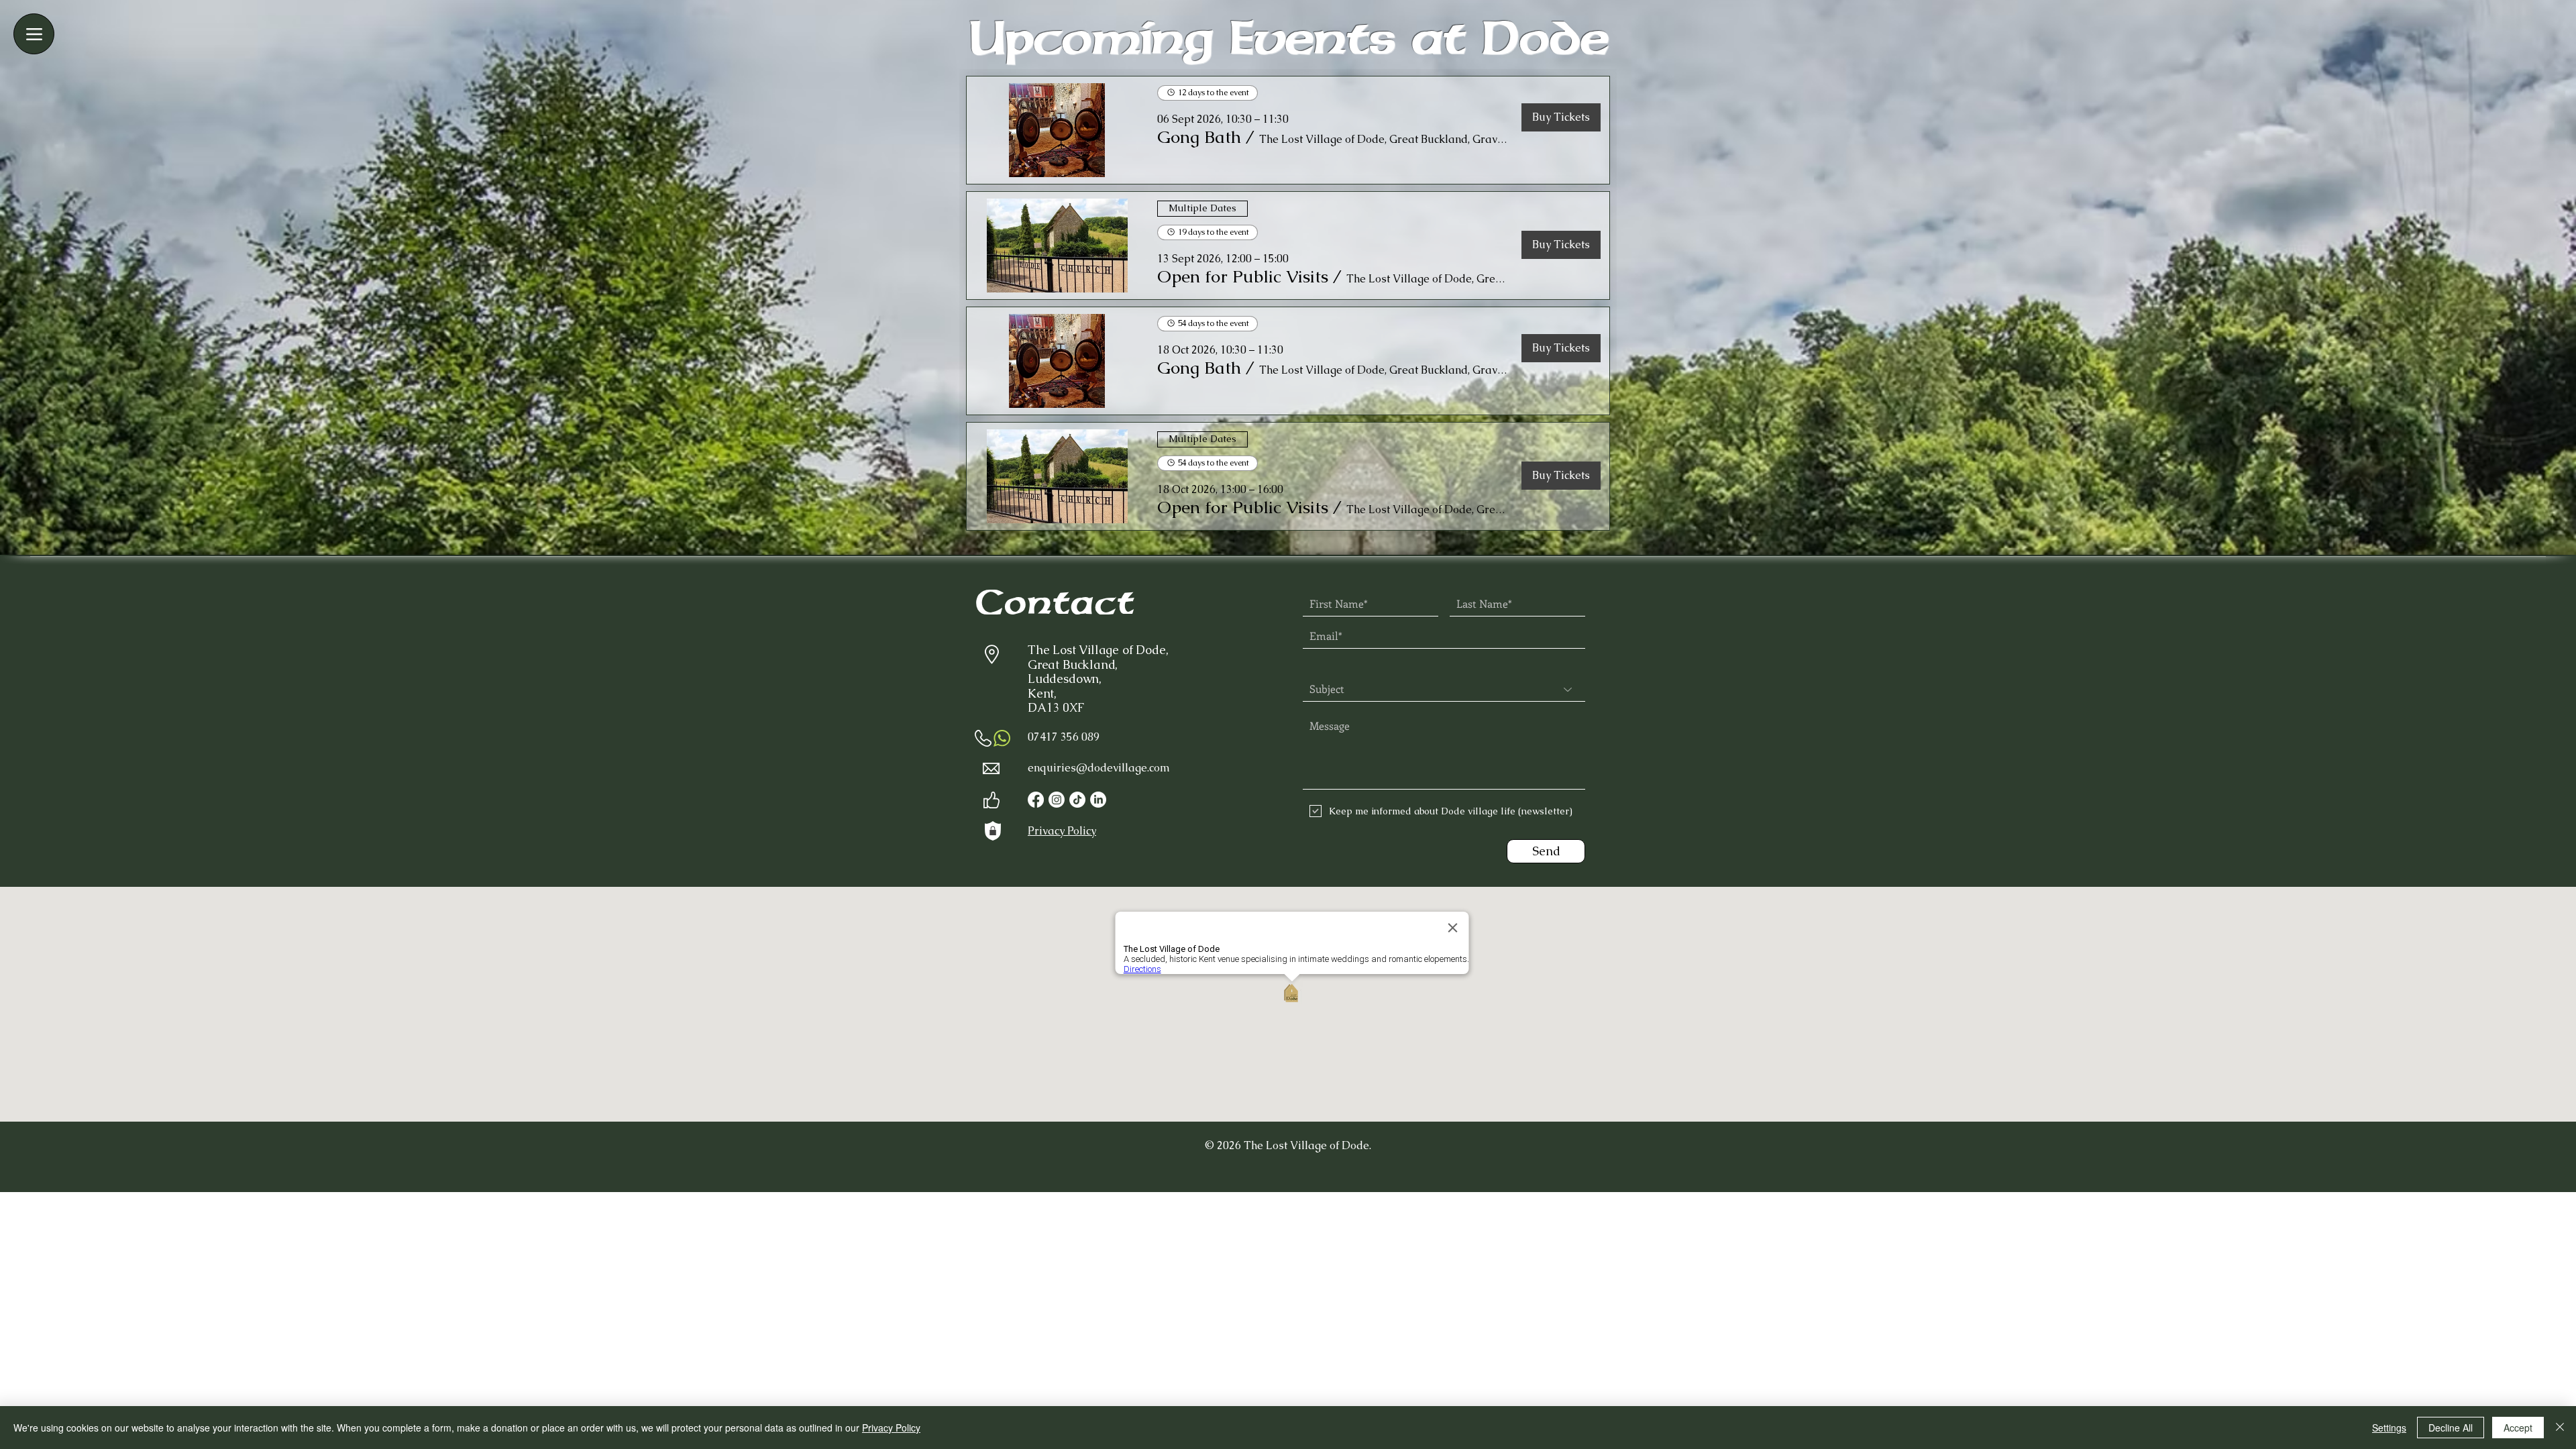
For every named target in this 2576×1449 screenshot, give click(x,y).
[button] (1199, 137)
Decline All (2451, 1428)
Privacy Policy (891, 1428)
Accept (2518, 1428)
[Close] (2560, 1428)
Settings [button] (2389, 1428)
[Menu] (34, 34)
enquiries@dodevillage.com (1099, 768)
